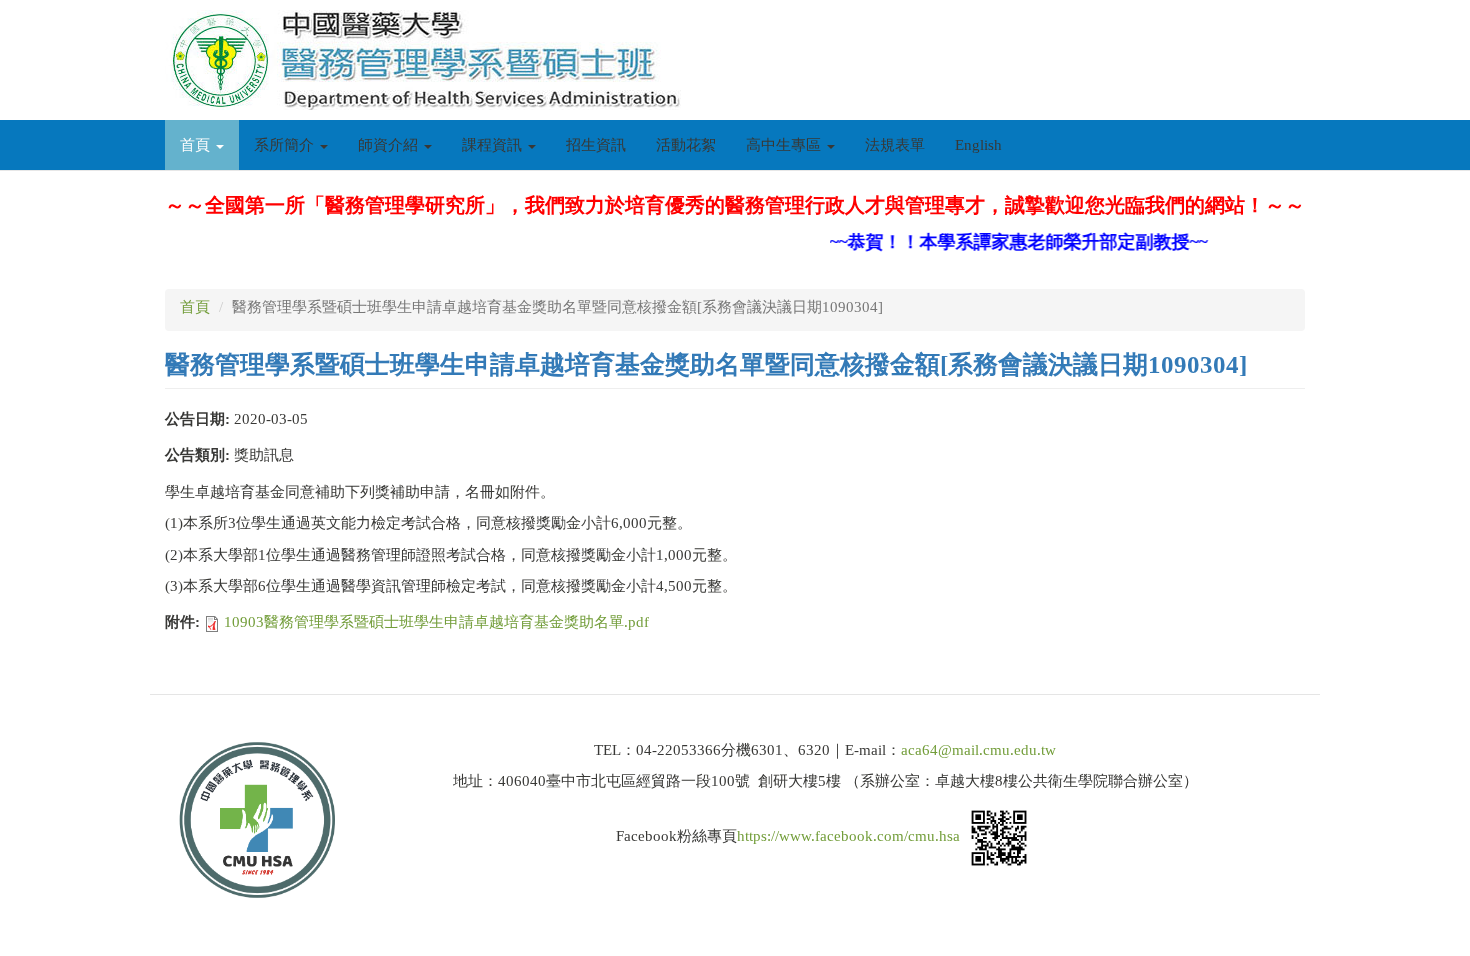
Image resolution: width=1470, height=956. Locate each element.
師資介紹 (390, 145)
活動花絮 (686, 145)
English (978, 145)
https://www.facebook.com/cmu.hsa (848, 836)
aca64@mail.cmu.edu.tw (978, 750)
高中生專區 (785, 145)
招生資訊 (596, 145)
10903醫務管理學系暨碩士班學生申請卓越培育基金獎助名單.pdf (436, 622)
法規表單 (895, 145)
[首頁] (430, 60)
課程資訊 (494, 145)
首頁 (197, 145)
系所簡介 (286, 145)
